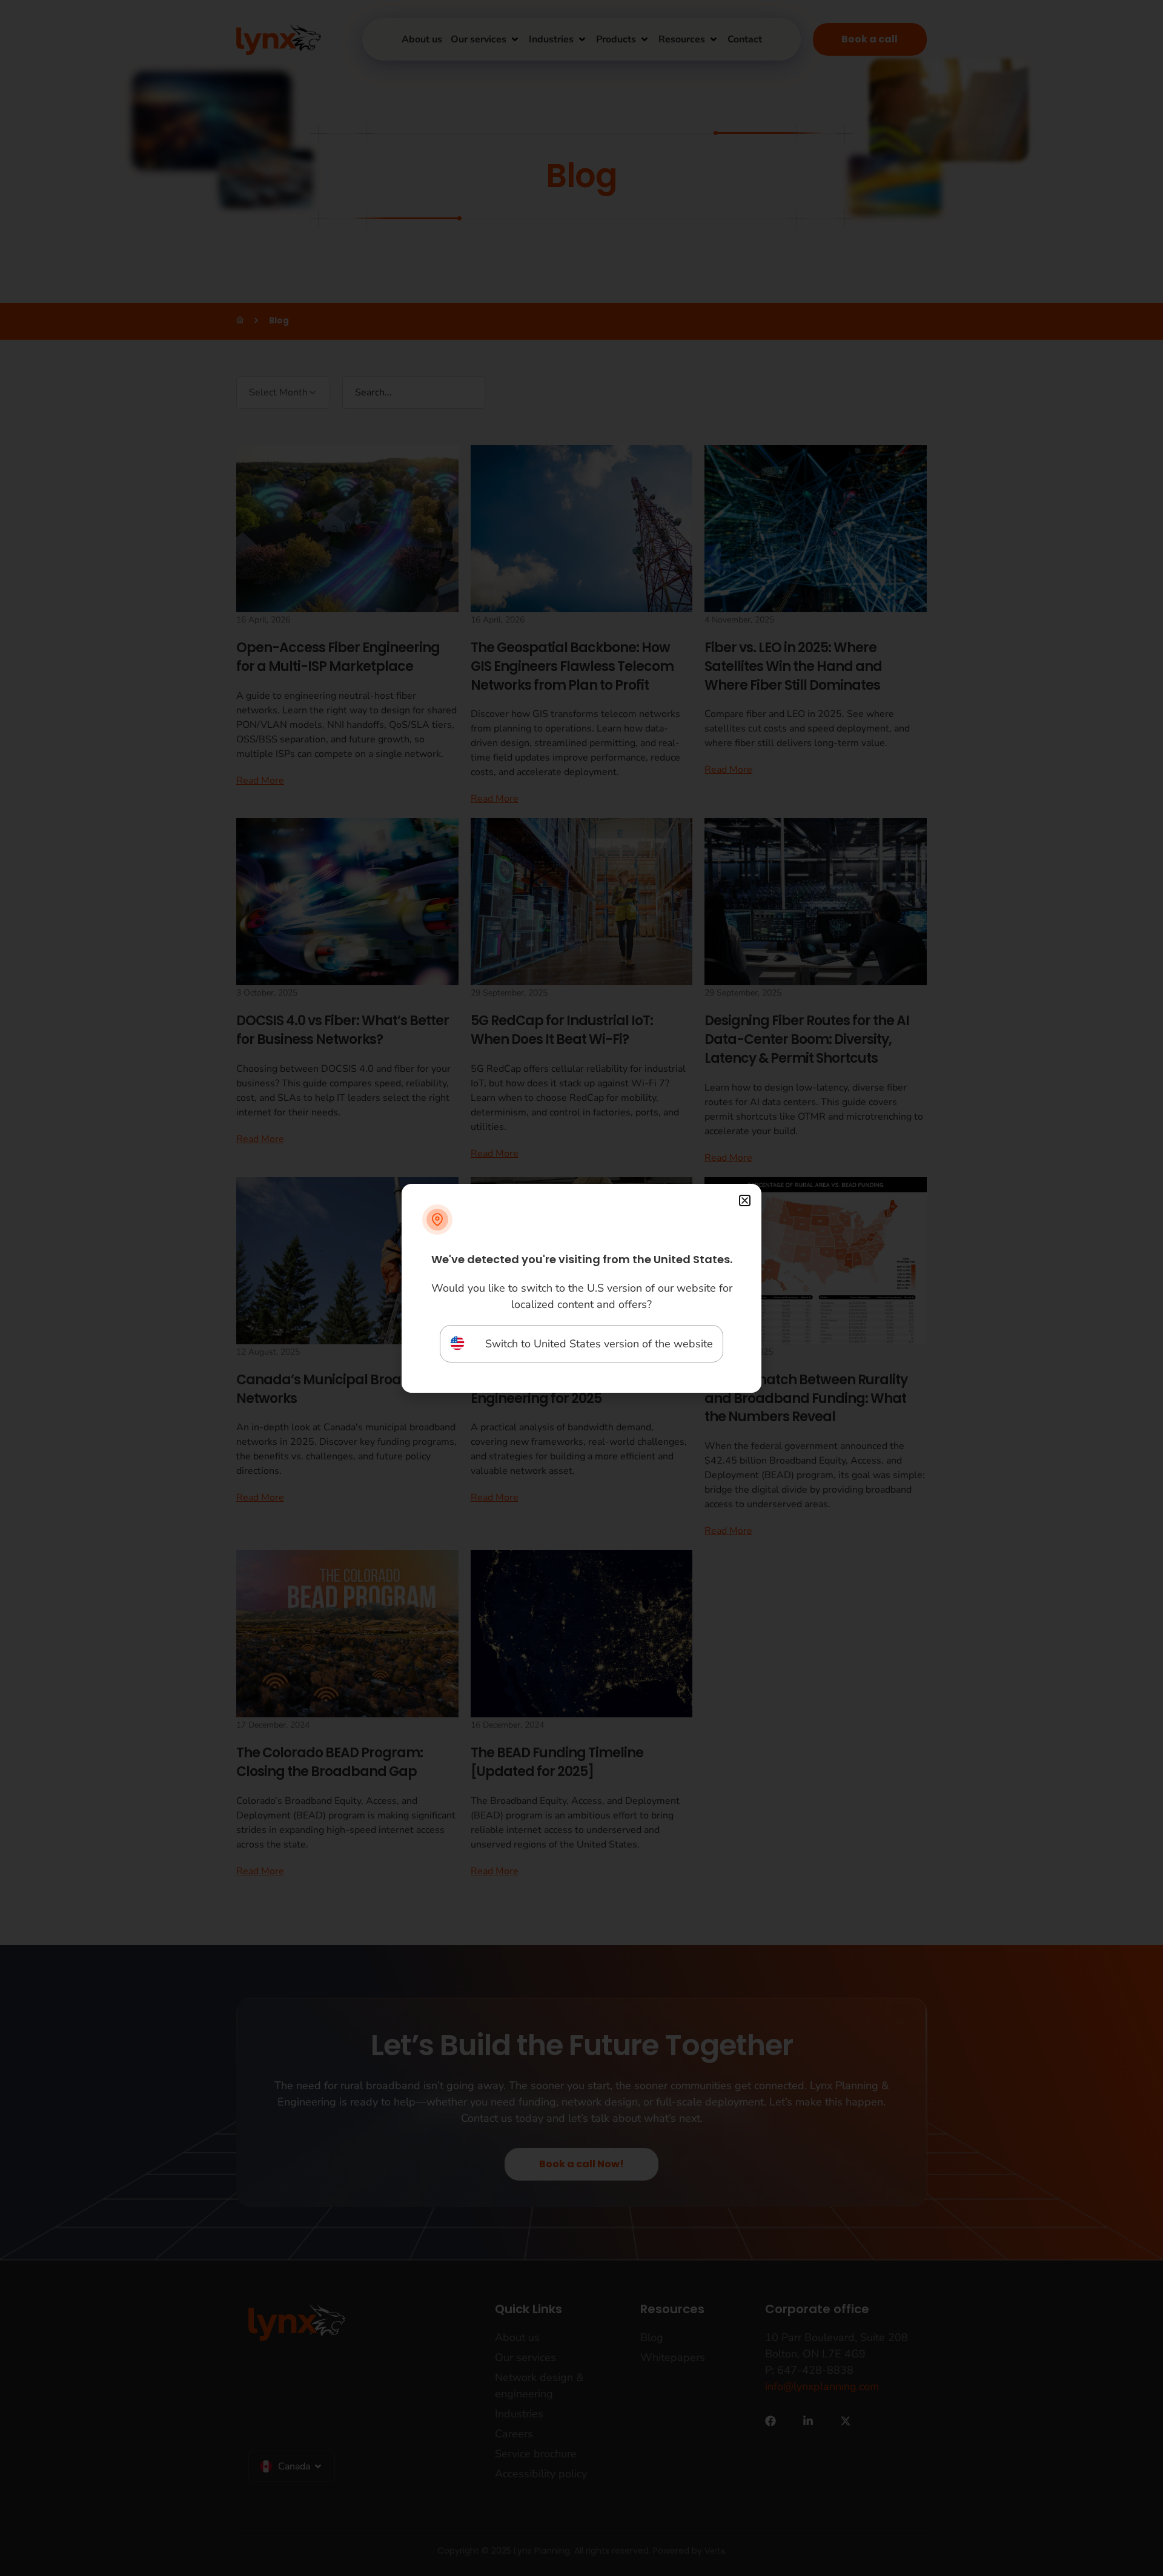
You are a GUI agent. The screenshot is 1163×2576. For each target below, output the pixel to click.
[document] (581, 1288)
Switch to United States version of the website (599, 1344)
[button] (745, 1200)
